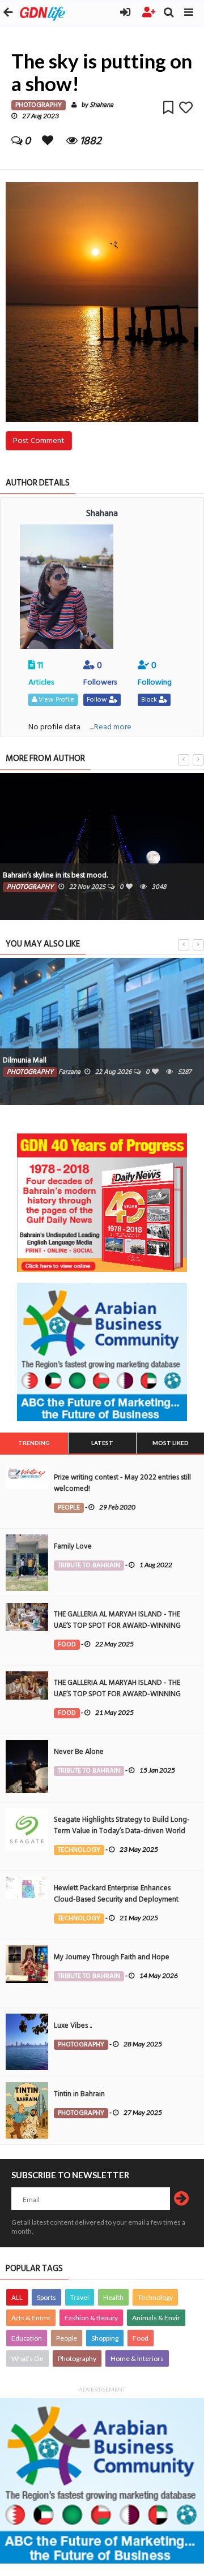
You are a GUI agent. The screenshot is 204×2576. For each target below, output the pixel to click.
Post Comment (39, 440)
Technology (155, 2297)
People (67, 2338)
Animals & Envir (156, 2318)
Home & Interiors (137, 2358)
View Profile (56, 700)
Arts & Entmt (31, 2318)
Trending (34, 1443)
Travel (80, 2297)
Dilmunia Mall (25, 1060)
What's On (27, 2358)
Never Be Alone (79, 1752)
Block (150, 700)
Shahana (101, 105)
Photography (77, 2358)
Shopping (105, 2338)
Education (27, 2338)
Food (141, 2338)
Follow (98, 700)
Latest (102, 1443)
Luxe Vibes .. (73, 2025)
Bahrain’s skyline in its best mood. (55, 875)
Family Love (73, 1546)
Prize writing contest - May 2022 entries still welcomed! (122, 1483)
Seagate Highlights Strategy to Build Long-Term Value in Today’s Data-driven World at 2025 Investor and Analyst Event (122, 1831)
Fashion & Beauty (91, 2318)
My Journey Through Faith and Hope (112, 1957)
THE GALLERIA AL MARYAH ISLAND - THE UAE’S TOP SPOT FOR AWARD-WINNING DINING (117, 1625)
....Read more (110, 727)
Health (113, 2297)
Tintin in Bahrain (79, 2094)
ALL (17, 2297)
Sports (46, 2297)
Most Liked (171, 1443)
